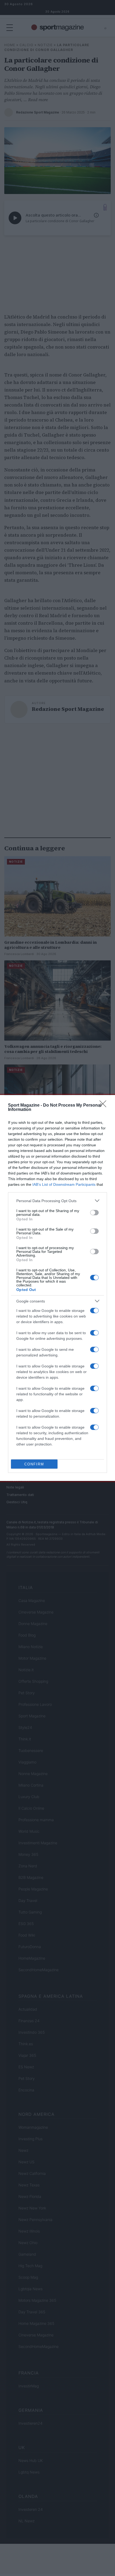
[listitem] (57, 1201)
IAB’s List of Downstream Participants (64, 1184)
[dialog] (57, 1288)
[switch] (94, 1213)
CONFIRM (34, 1464)
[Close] (105, 1106)
